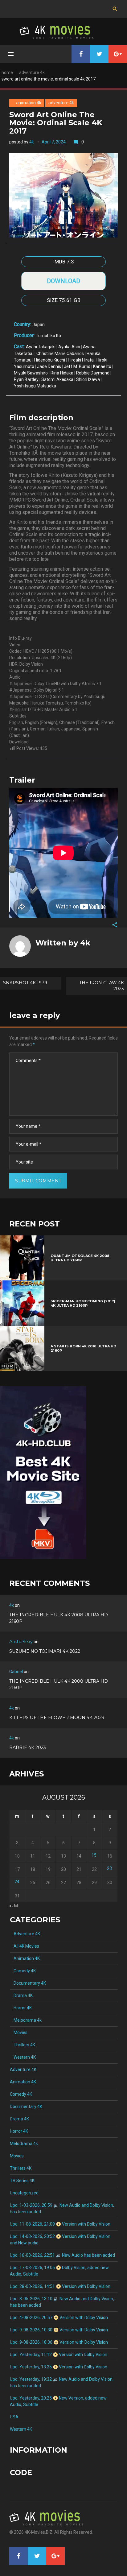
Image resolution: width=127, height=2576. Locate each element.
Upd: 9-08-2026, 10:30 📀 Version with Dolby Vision (59, 2330)
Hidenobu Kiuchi (50, 360)
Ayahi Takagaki (41, 347)
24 (17, 1882)
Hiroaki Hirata (81, 360)
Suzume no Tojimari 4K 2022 (45, 1651)
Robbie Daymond (93, 373)
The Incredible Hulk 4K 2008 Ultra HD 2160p (59, 1618)
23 (109, 1868)
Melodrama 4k (26, 2020)
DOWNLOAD (63, 281)
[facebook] (81, 54)
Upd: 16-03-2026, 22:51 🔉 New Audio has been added (62, 2255)
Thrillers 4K (23, 2045)
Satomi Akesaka (57, 379)
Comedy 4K (23, 1971)
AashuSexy (21, 1642)
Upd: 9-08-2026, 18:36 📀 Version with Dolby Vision (59, 2342)
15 (94, 1855)
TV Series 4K (22, 2181)
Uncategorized (24, 2193)
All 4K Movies (25, 1946)
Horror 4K (21, 2008)
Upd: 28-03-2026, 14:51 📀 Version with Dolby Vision (60, 2286)
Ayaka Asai (69, 347)
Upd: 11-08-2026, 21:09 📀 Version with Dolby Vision (60, 2224)
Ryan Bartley (26, 379)
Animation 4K (27, 103)
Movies (19, 2032)
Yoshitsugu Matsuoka (35, 386)
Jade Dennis (49, 366)
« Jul (14, 1906)
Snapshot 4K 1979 (25, 983)
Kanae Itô (102, 366)
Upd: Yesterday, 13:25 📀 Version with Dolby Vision (59, 2367)
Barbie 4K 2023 (28, 1747)
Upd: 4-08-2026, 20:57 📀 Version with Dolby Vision (59, 2318)
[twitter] (99, 54)
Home (7, 72)
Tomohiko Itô (48, 336)
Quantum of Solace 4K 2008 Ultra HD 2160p (80, 1258)
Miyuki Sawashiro (31, 373)
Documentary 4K (28, 1983)
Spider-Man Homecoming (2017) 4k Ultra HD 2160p (83, 1303)
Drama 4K (21, 1995)
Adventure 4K (32, 72)
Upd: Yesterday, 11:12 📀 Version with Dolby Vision (59, 2355)
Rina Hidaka (62, 373)
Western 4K (23, 2057)
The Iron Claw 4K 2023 (102, 986)
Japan (39, 325)
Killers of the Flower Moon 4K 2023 (57, 1718)
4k (32, 142)
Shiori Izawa (88, 379)
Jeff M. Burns (77, 366)
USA (14, 2417)
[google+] (118, 54)
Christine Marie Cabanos (60, 354)
